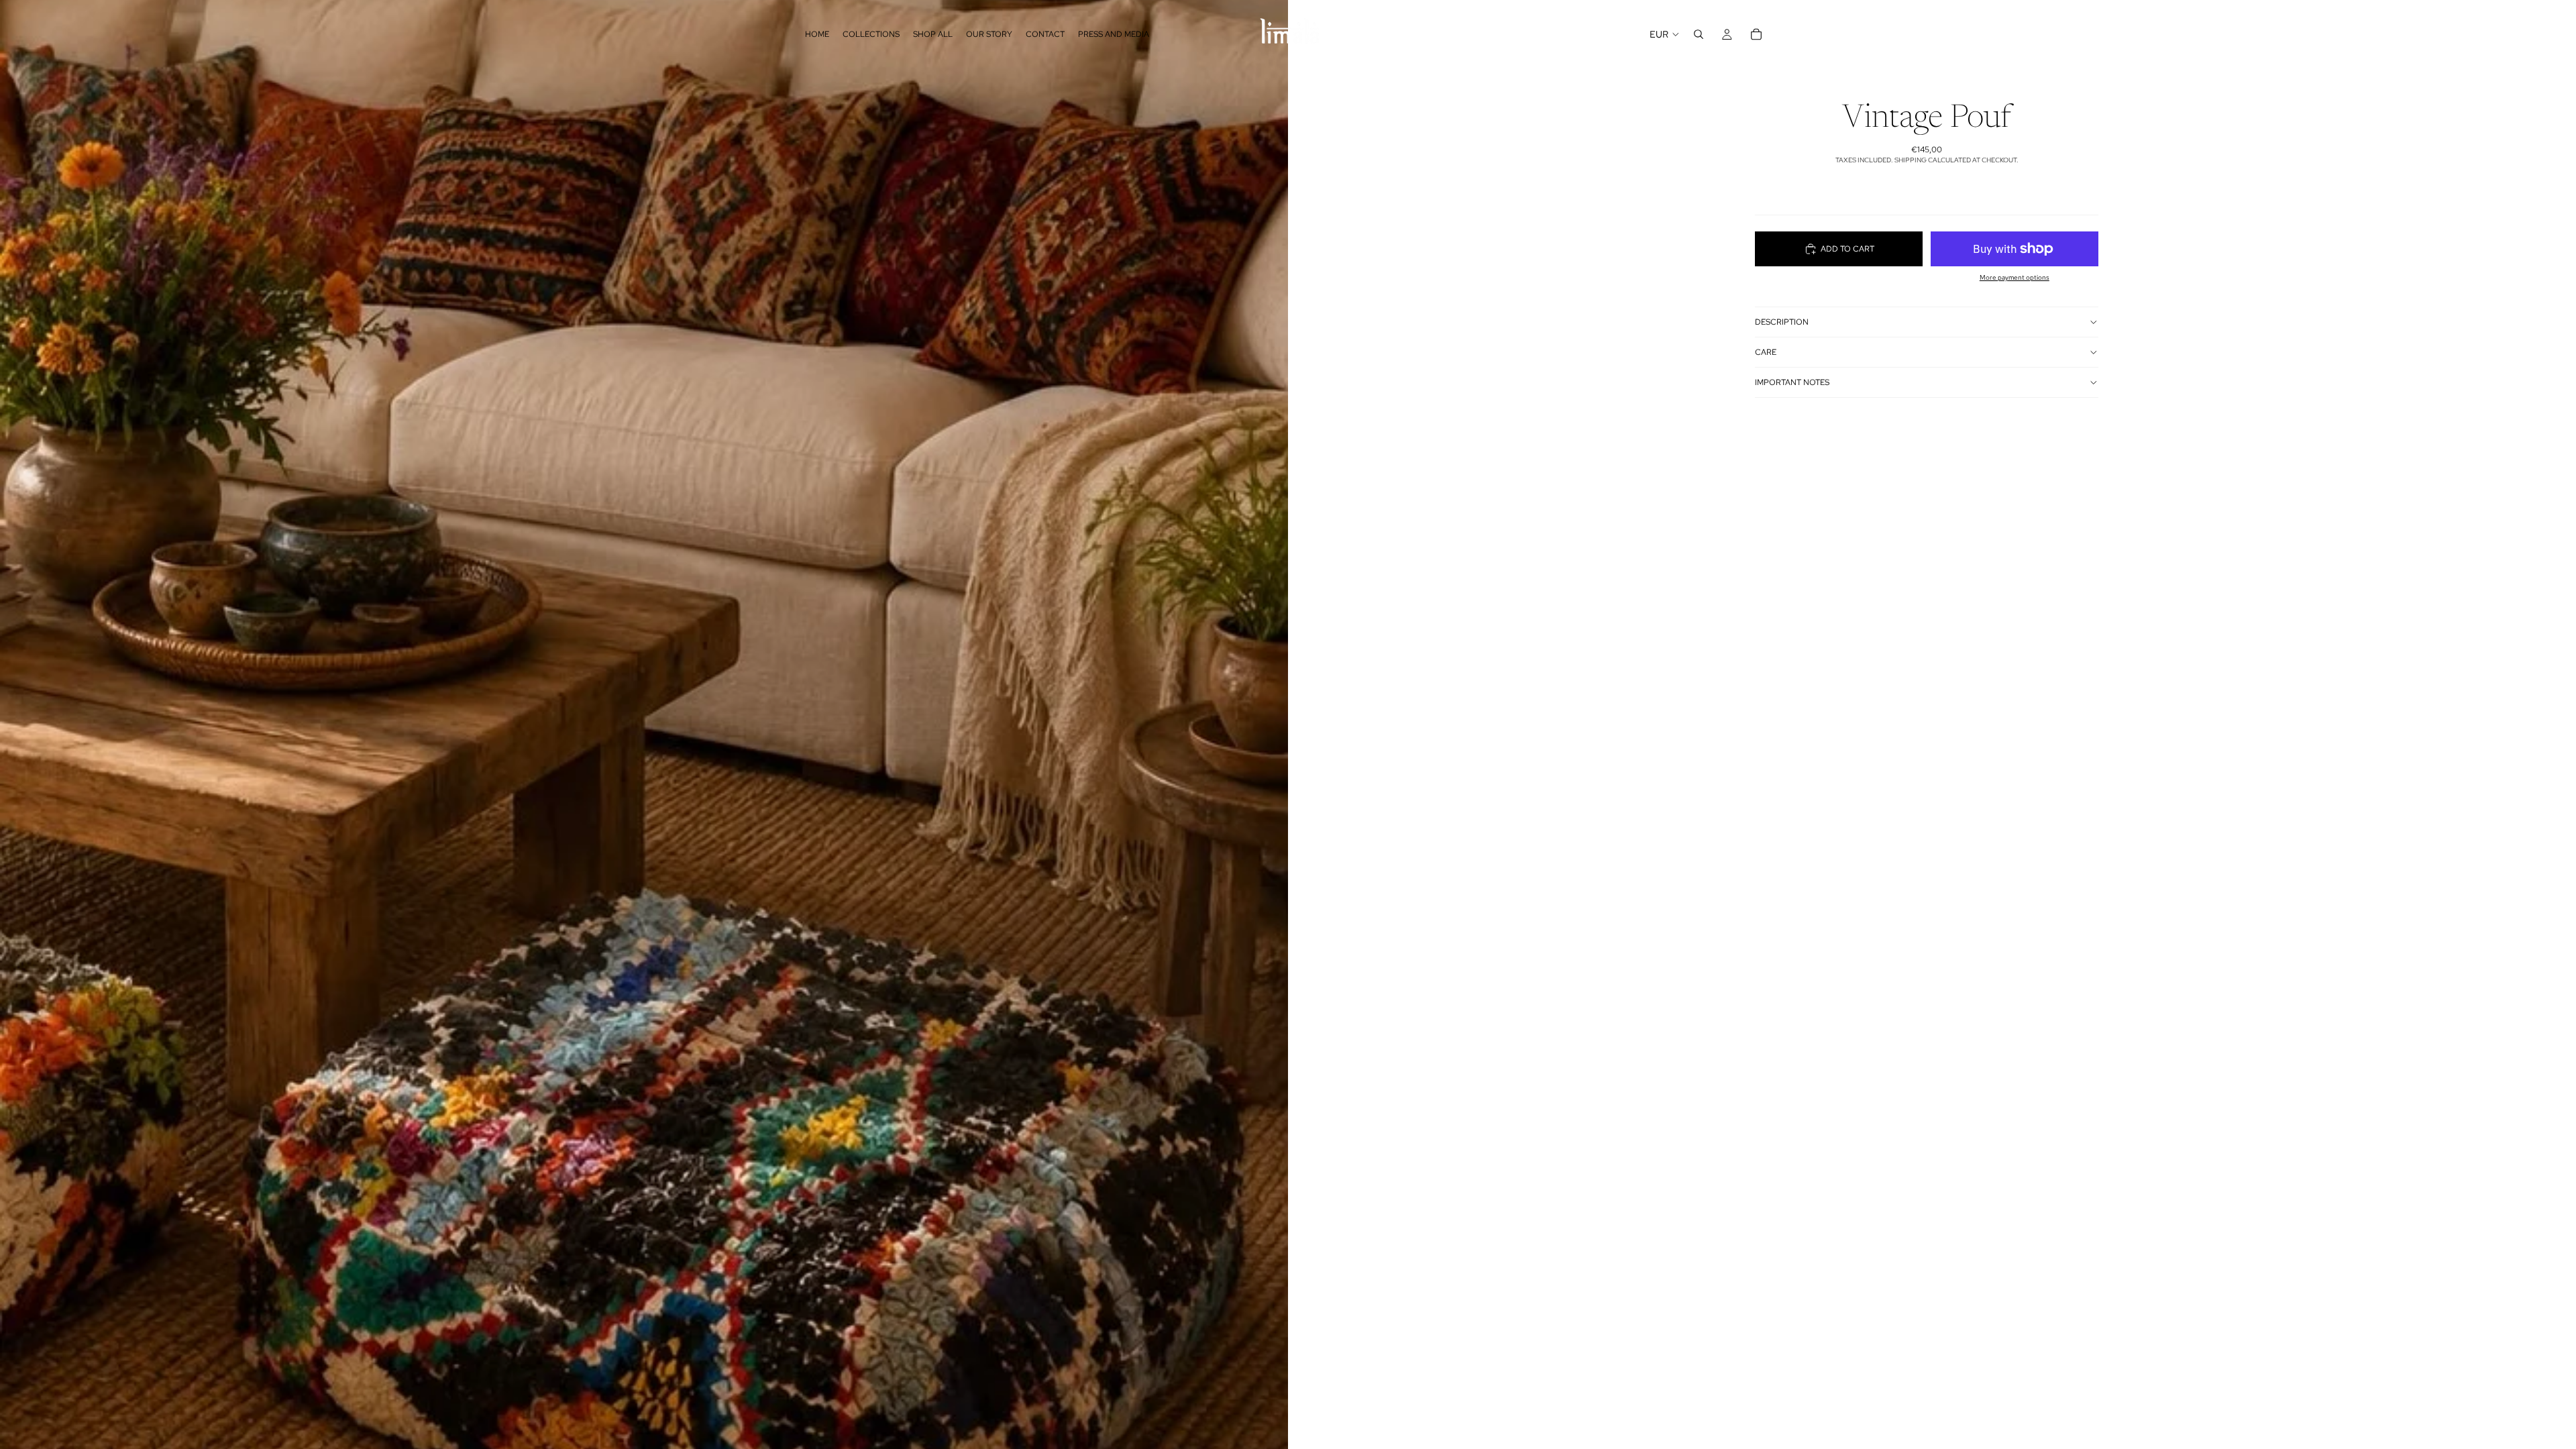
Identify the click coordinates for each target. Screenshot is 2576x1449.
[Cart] (1756, 34)
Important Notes (1792, 382)
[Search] (1699, 34)
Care (1766, 352)
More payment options (2015, 277)
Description (1782, 322)
